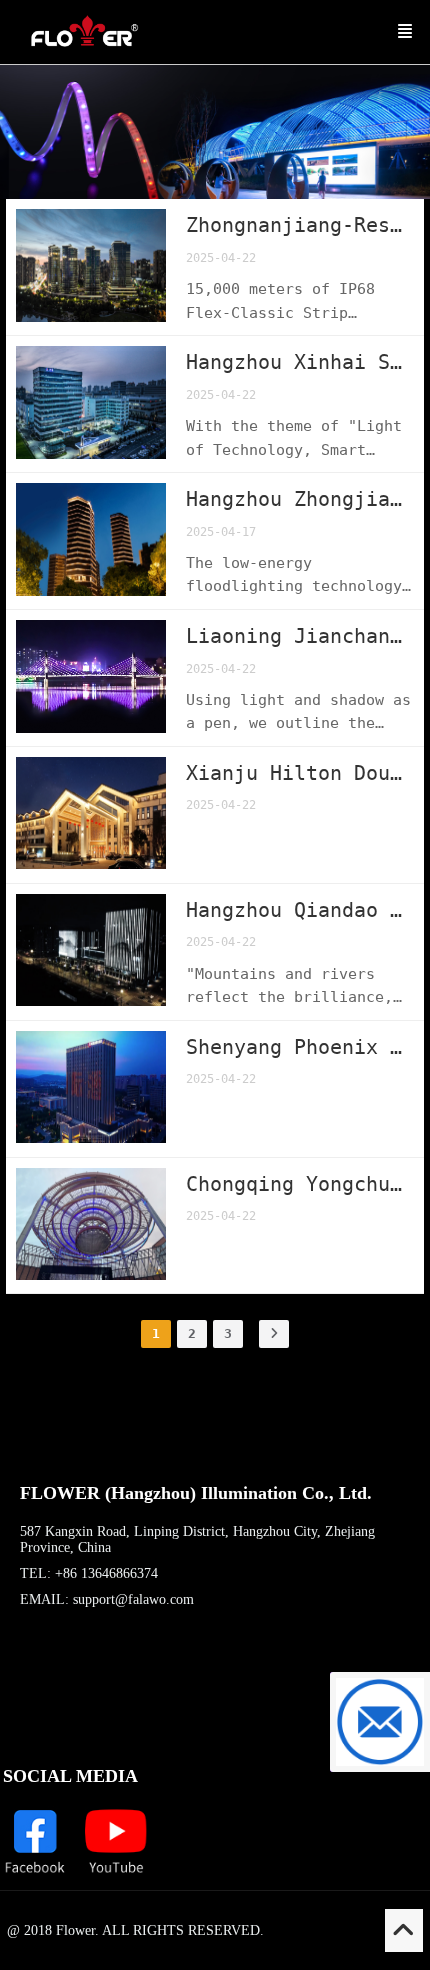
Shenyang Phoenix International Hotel (299, 1047)
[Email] (380, 1722)
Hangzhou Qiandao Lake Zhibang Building (299, 910)
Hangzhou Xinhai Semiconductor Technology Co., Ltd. (299, 362)
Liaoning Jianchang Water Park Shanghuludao (299, 636)
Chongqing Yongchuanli (299, 1184)
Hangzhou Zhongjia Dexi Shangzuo (299, 499)
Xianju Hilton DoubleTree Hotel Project (299, 773)
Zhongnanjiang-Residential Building (299, 225)
